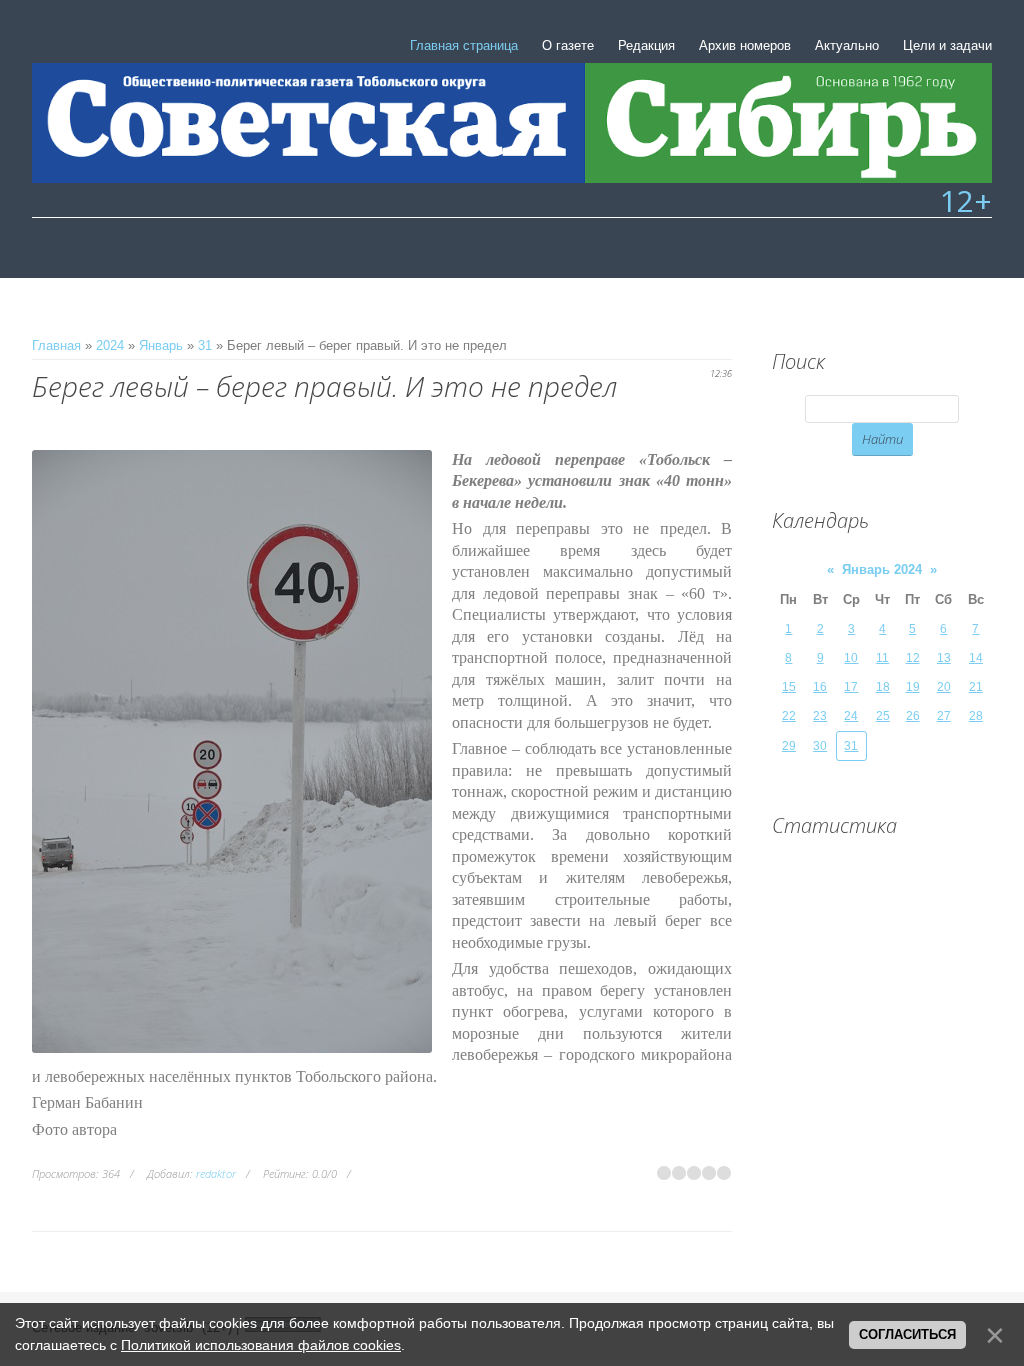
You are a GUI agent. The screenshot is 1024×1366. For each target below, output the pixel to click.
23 (820, 716)
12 (913, 658)
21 (976, 687)
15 (789, 687)
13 (944, 658)
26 (913, 716)
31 (205, 345)
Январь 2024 (882, 569)
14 (976, 658)
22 (789, 716)
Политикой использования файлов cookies (261, 1345)
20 (944, 687)
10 (851, 658)
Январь (161, 345)
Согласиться (907, 1334)
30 (820, 746)
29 (789, 746)
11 (882, 658)
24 (851, 716)
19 (913, 687)
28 (976, 716)
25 (883, 716)
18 (883, 687)
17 (851, 687)
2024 (110, 345)
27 (944, 716)
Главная (56, 345)
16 (820, 687)
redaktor (216, 1173)
